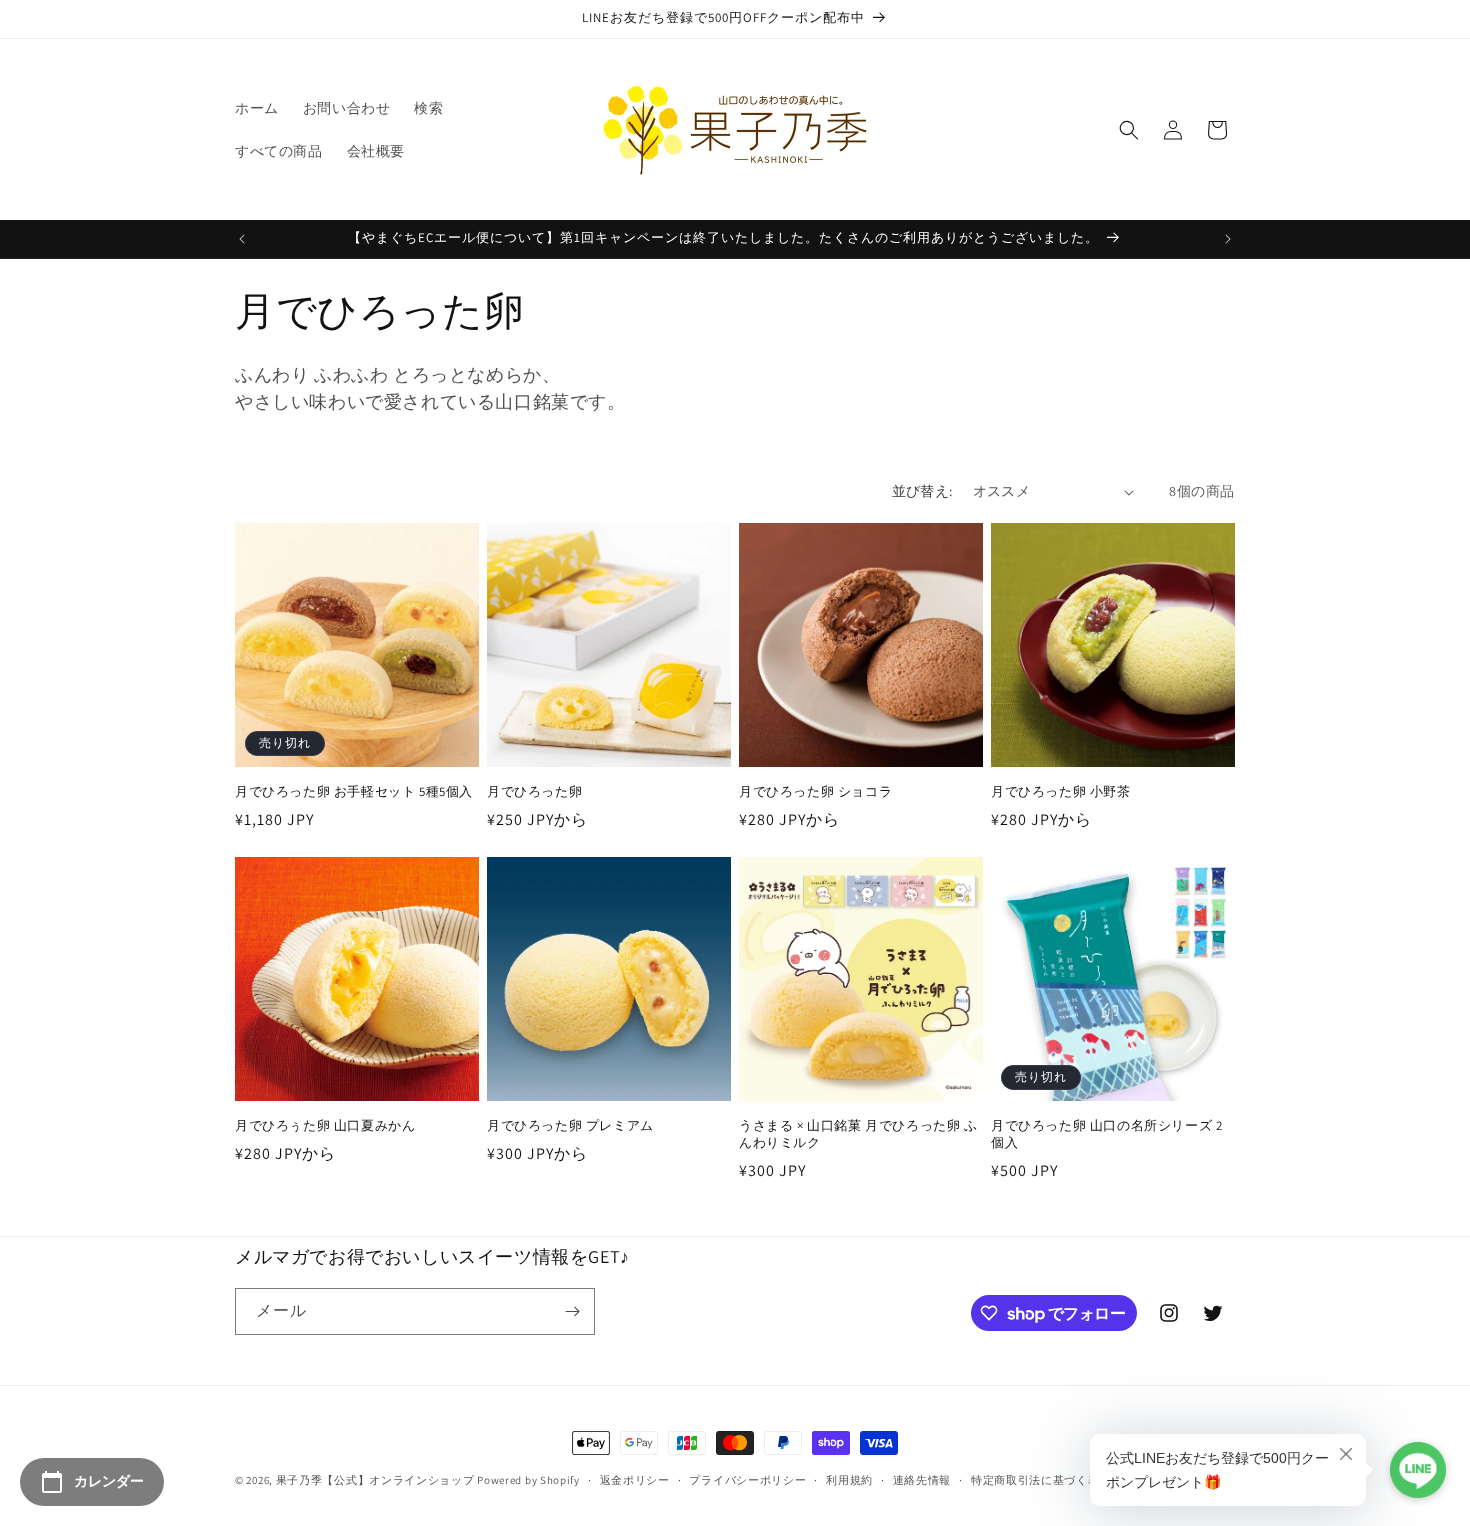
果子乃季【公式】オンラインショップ (375, 1480)
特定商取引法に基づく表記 (1041, 1480)
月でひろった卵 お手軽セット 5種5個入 (354, 792)
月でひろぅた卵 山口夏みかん (325, 1126)
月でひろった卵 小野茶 (1061, 792)
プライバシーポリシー (747, 1480)
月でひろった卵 (534, 792)
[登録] (572, 1311)
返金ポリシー (635, 1480)
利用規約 (849, 1480)
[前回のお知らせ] (242, 239)
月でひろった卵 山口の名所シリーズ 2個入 (1106, 1134)
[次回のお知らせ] (1228, 239)
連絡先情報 (922, 1480)
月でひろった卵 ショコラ (815, 792)
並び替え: (922, 491)
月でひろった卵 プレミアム (570, 1126)
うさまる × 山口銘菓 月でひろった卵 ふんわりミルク (858, 1134)
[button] (1129, 130)
